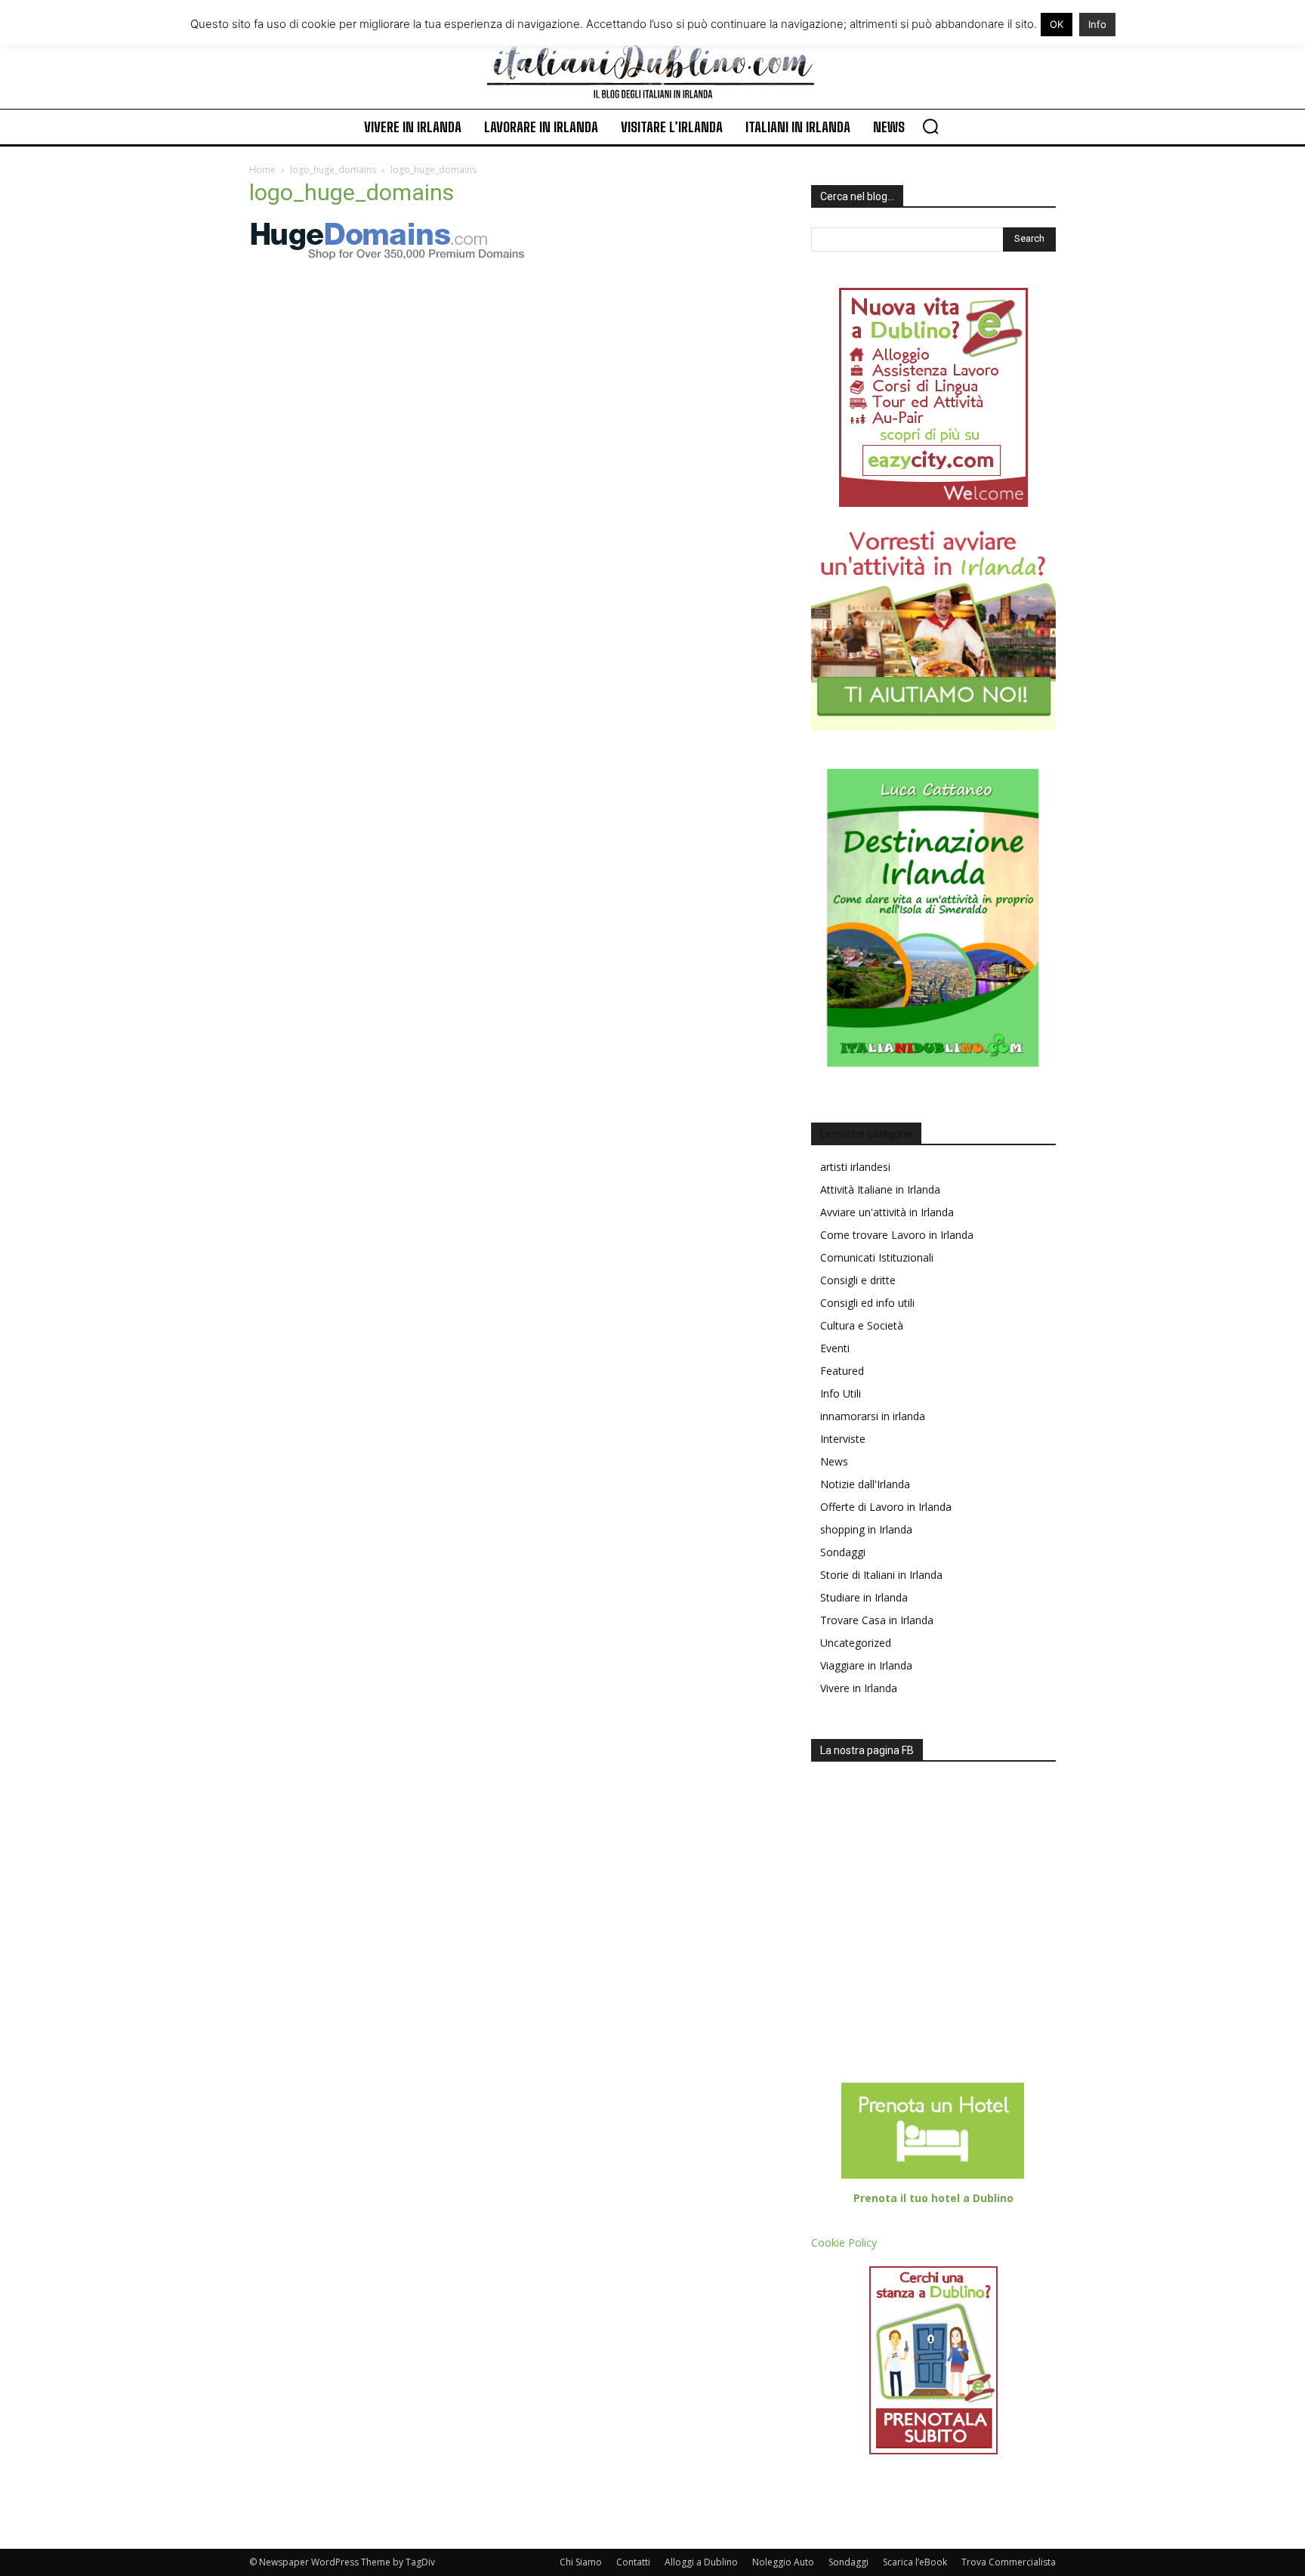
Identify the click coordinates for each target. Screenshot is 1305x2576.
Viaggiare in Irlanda (866, 1665)
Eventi (835, 1348)
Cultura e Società (862, 1325)
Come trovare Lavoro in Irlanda (897, 1235)
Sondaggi (843, 1552)
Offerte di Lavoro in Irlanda (886, 1507)
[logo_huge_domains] (390, 257)
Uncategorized (856, 1643)
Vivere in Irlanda (859, 1688)
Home (262, 170)
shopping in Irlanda (866, 1529)
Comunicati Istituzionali (877, 1257)
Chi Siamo (581, 2562)
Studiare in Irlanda (864, 1597)
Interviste (843, 1439)
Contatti (633, 2562)
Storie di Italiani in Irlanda (881, 1575)
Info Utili (841, 1393)
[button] (930, 126)
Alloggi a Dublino (701, 2562)
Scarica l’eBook (915, 2562)
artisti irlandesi (855, 1167)
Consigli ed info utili (867, 1303)
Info (1097, 24)
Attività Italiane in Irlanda (880, 1189)
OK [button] (1057, 24)
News (834, 1461)
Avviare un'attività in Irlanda (887, 1212)
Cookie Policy (844, 2242)
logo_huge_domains (333, 170)
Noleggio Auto (783, 2562)
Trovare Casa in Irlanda (877, 1620)
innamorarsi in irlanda (873, 1416)
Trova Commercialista (1009, 2562)
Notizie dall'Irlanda (865, 1484)
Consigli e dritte (858, 1280)
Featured (842, 1371)
